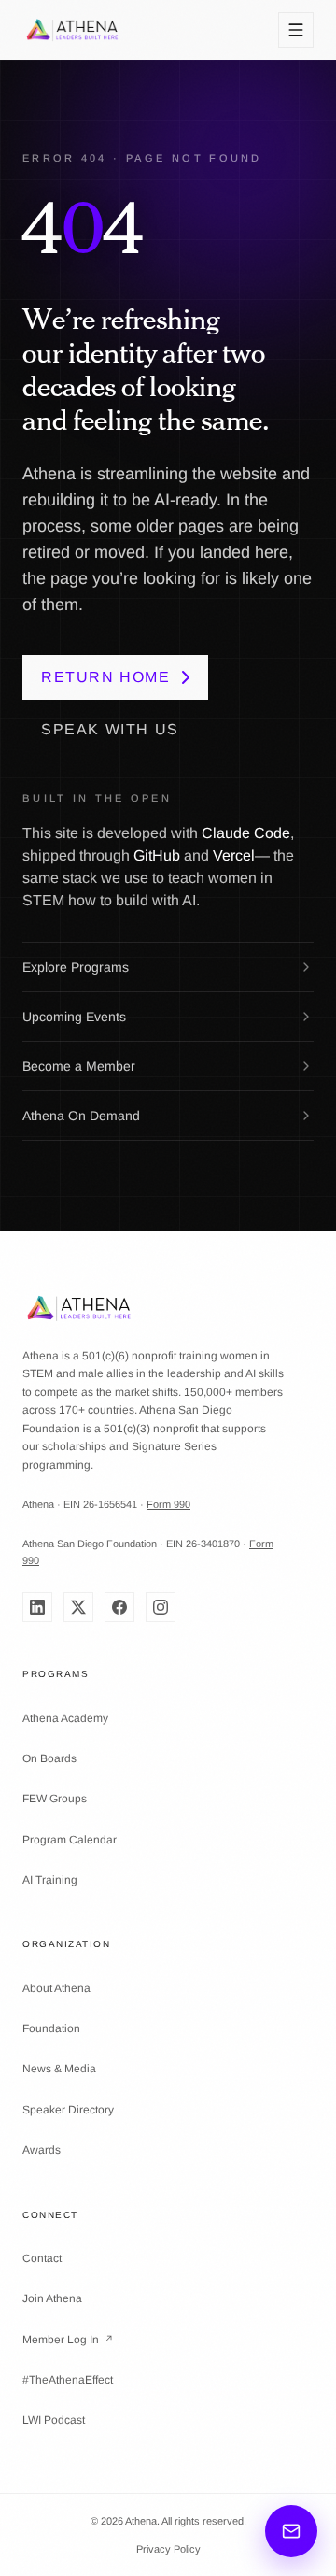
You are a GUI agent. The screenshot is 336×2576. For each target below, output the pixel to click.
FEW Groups (55, 1799)
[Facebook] (119, 1607)
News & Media (59, 2069)
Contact (42, 2258)
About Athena (56, 1988)
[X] (78, 1607)
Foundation (51, 2028)
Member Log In (68, 2340)
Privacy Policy (168, 2549)
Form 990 (168, 1504)
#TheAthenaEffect (68, 2380)
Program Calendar (70, 1840)
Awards (42, 2150)
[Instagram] (161, 1607)
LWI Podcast (54, 2420)
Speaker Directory (68, 2110)
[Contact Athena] (291, 2531)
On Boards (49, 1758)
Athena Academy (65, 1718)
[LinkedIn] (37, 1607)
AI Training (50, 1880)
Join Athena (52, 2298)
